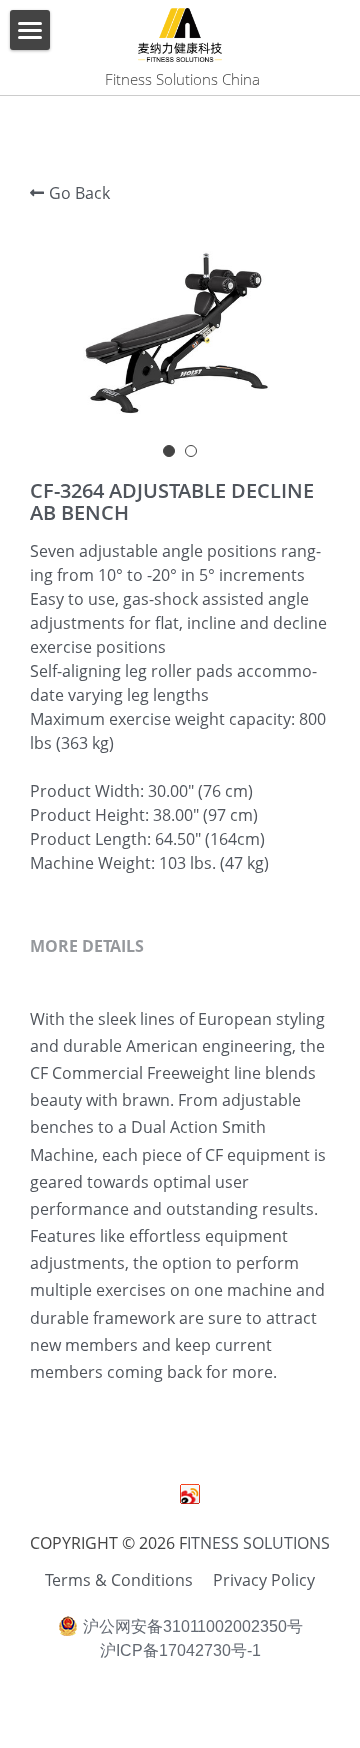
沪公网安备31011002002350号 (193, 1626)
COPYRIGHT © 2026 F (108, 1543)
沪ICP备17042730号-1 (180, 1651)
